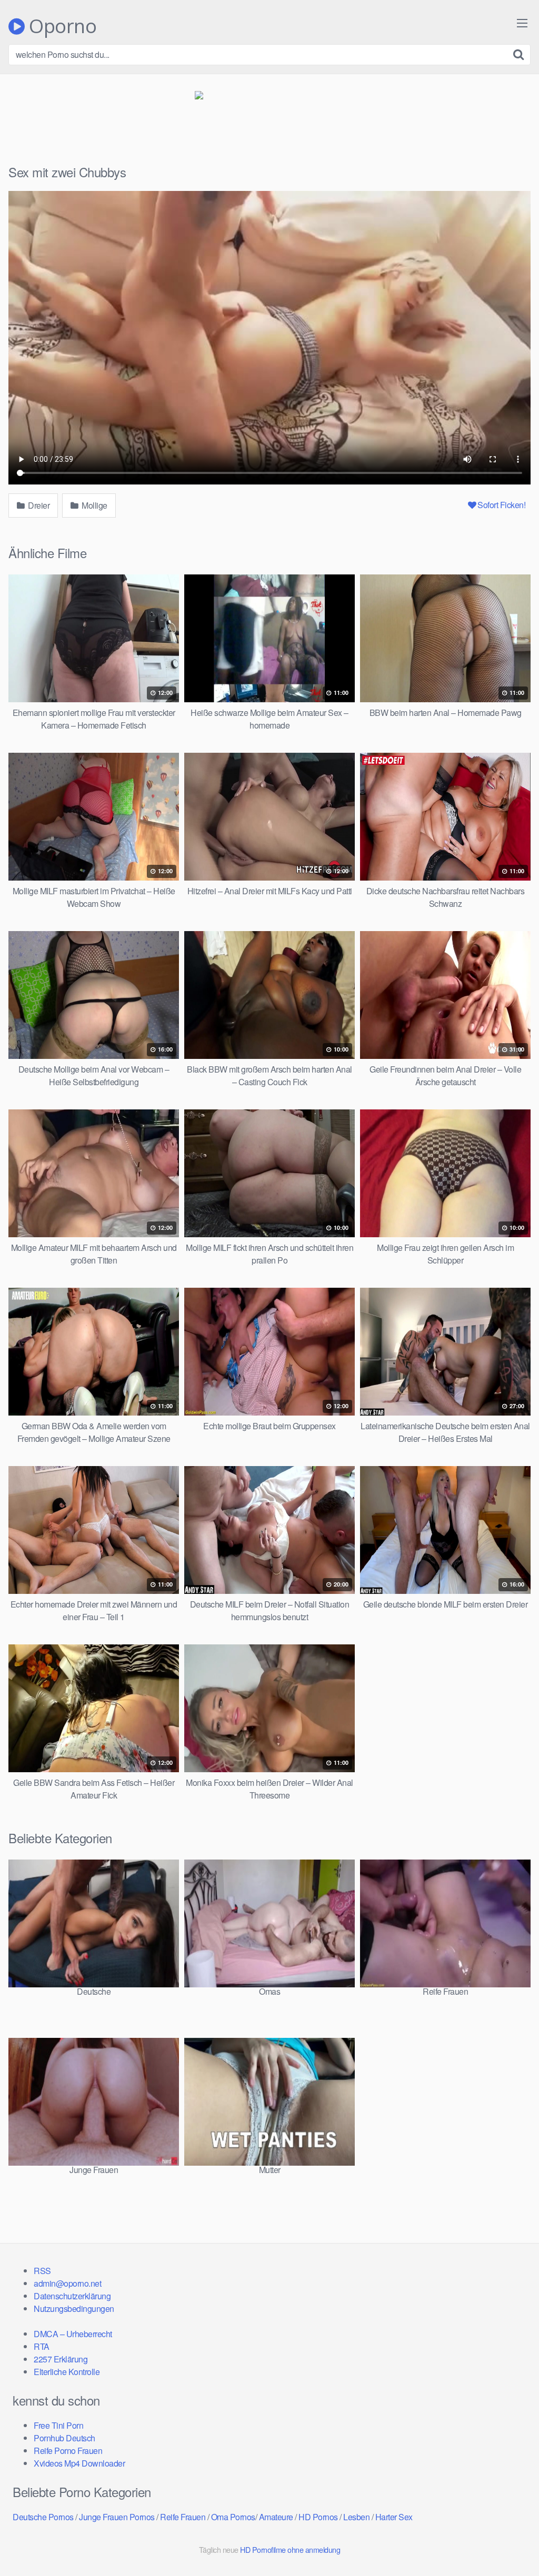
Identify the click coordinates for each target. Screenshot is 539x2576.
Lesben (356, 2517)
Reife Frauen (183, 2517)
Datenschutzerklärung (72, 2296)
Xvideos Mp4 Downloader (79, 2463)
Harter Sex (394, 2517)
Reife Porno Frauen (68, 2451)
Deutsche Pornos (43, 2517)
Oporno (61, 26)
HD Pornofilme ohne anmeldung (290, 2549)
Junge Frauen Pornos (117, 2517)
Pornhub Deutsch (64, 2438)
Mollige (94, 505)
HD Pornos (318, 2517)
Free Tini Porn (58, 2425)
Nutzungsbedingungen (74, 2309)
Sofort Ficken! (501, 505)
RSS (42, 2271)
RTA (42, 2346)
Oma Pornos (233, 2517)
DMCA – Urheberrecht (73, 2334)
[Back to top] (510, 2542)
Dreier (38, 505)
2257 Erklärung (61, 2359)
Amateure (276, 2517)
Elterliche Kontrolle (67, 2372)
